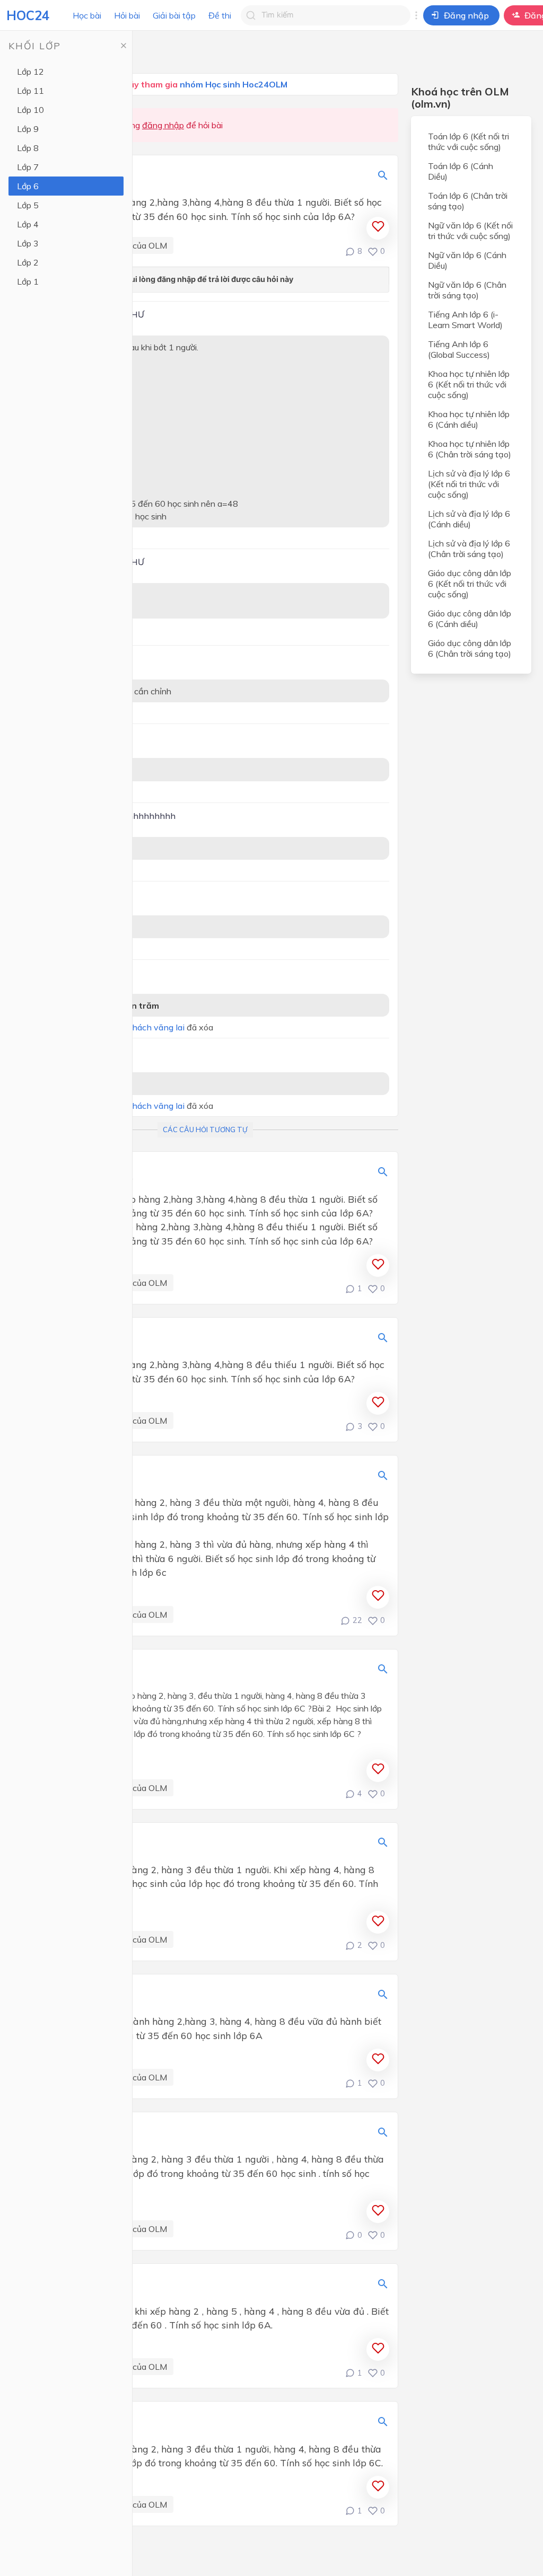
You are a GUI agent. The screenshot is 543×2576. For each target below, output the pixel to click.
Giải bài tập (174, 15)
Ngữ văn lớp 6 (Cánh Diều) (467, 260)
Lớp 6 (28, 186)
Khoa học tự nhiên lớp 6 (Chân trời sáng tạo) (470, 449)
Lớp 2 (28, 262)
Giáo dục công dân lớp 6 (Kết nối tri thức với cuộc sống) (470, 584)
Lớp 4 (28, 224)
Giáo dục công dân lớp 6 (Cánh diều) (470, 619)
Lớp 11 (30, 91)
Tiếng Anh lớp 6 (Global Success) (459, 349)
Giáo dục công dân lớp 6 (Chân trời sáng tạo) (470, 648)
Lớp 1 (28, 281)
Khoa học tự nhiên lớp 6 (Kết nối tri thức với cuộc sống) (469, 384)
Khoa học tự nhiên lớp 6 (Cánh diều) (469, 419)
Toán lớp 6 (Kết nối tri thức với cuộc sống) (468, 142)
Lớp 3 (28, 243)
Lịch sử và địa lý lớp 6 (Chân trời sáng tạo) (469, 549)
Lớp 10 (30, 110)
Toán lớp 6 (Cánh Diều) (461, 171)
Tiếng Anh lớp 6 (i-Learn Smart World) (465, 320)
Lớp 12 (30, 72)
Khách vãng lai (155, 1027)
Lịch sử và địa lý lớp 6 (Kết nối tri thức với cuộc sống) (469, 484)
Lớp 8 (28, 148)
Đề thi (220, 15)
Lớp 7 (28, 167)
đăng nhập (163, 125)
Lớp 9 (28, 129)
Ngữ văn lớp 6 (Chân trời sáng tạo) (467, 290)
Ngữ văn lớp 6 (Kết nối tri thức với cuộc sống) (470, 231)
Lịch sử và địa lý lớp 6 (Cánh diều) (469, 519)
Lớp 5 (28, 205)
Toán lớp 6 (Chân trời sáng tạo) (468, 201)
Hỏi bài (127, 15)
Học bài (87, 15)
